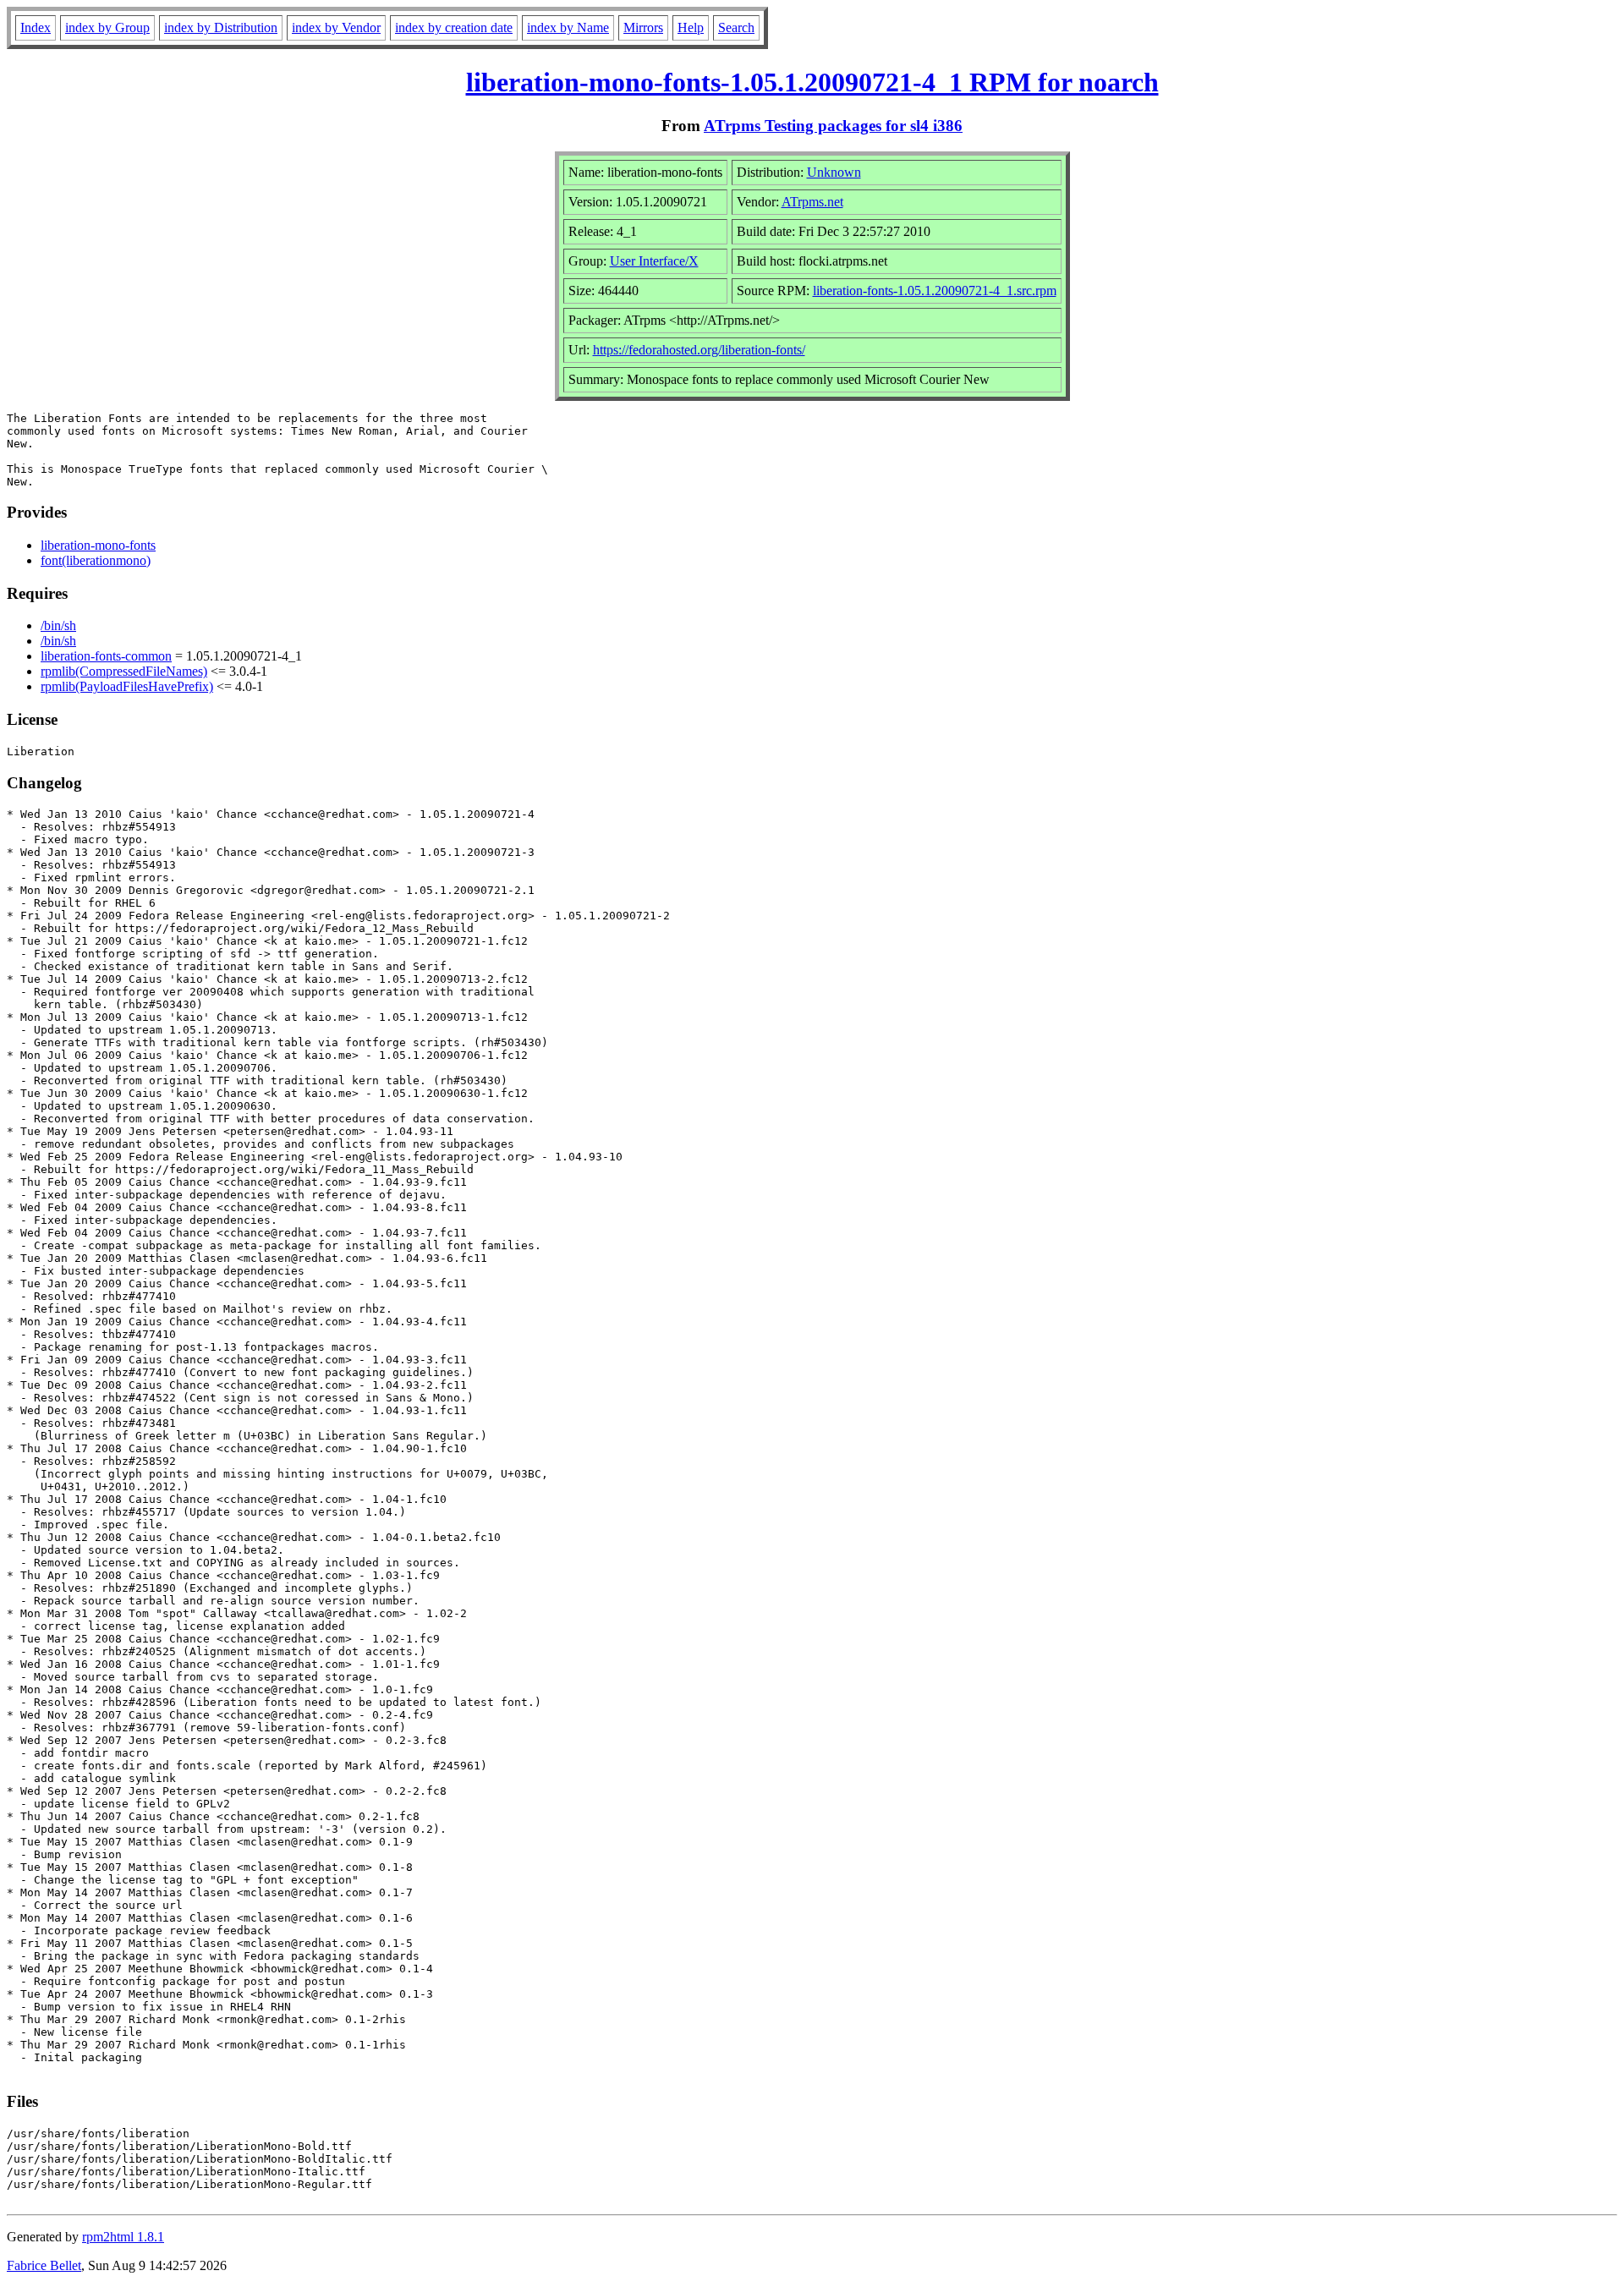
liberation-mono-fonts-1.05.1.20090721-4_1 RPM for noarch (812, 82)
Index (36, 27)
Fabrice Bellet (44, 2265)
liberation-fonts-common (106, 656)
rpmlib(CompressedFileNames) (124, 671)
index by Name (568, 27)
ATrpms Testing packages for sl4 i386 (833, 126)
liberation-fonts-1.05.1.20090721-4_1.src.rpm (935, 291)
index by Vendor (336, 27)
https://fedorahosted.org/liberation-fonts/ (699, 350)
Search (736, 27)
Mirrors (643, 27)
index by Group (107, 27)
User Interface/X (654, 261)
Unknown (834, 172)
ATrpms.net (812, 202)
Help (691, 27)
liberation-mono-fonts (98, 545)
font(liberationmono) (96, 560)
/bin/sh (58, 625)
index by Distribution (221, 27)
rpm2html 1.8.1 (123, 2237)
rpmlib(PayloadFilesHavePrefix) (127, 686)
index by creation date (454, 27)
